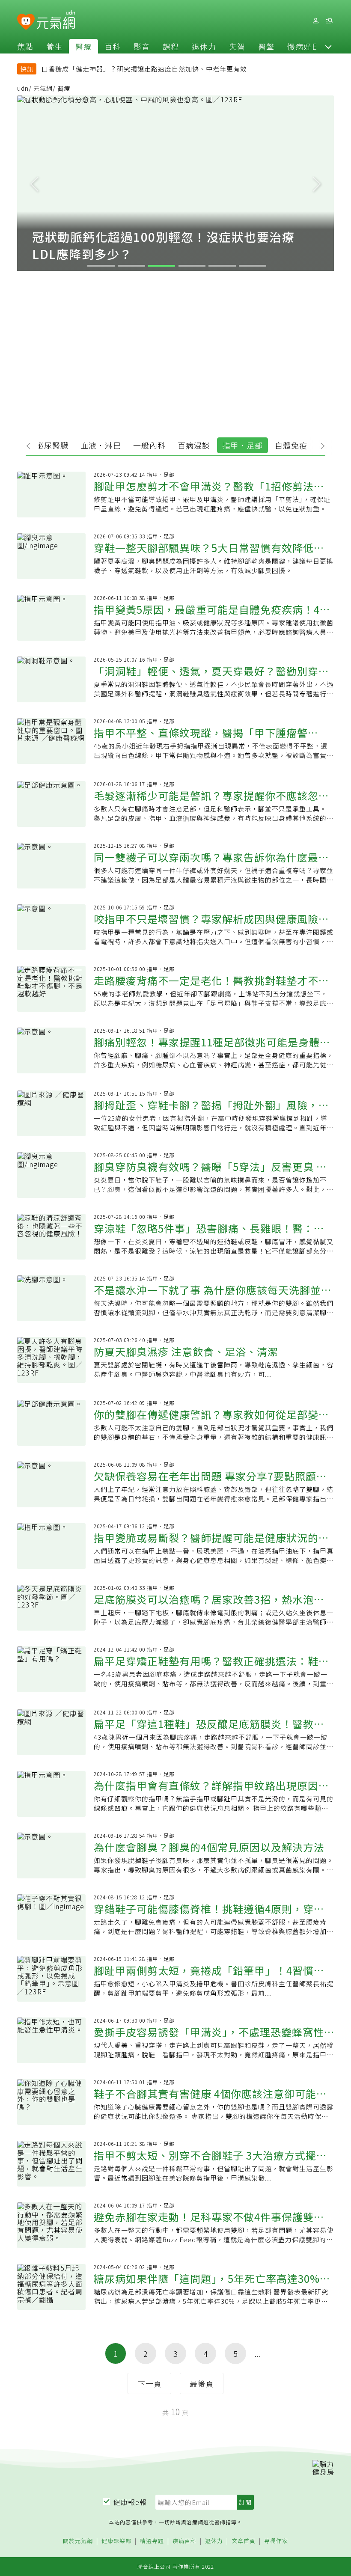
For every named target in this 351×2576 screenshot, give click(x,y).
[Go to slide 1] (101, 266)
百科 (113, 46)
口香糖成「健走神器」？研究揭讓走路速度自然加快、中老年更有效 (144, 69)
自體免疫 (291, 445)
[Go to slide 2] (131, 266)
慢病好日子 (308, 46)
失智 (237, 46)
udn (23, 88)
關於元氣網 (78, 2541)
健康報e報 (130, 2502)
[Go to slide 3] (162, 266)
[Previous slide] (34, 183)
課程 (171, 46)
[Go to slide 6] (253, 266)
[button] (328, 46)
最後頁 (202, 2383)
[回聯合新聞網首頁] (26, 22)
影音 (142, 46)
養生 (54, 46)
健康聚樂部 (116, 2541)
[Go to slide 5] (222, 266)
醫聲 (266, 46)
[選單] (329, 21)
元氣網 (43, 88)
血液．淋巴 (101, 445)
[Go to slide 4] (192, 266)
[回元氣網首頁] (56, 21)
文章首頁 (244, 2541)
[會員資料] (315, 21)
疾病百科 (184, 2541)
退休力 (204, 46)
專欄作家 (276, 2541)
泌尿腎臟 (52, 445)
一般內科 (149, 445)
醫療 (83, 46)
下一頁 (150, 2383)
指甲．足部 (242, 445)
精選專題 (152, 2541)
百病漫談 (194, 445)
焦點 (25, 46)
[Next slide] (317, 183)
